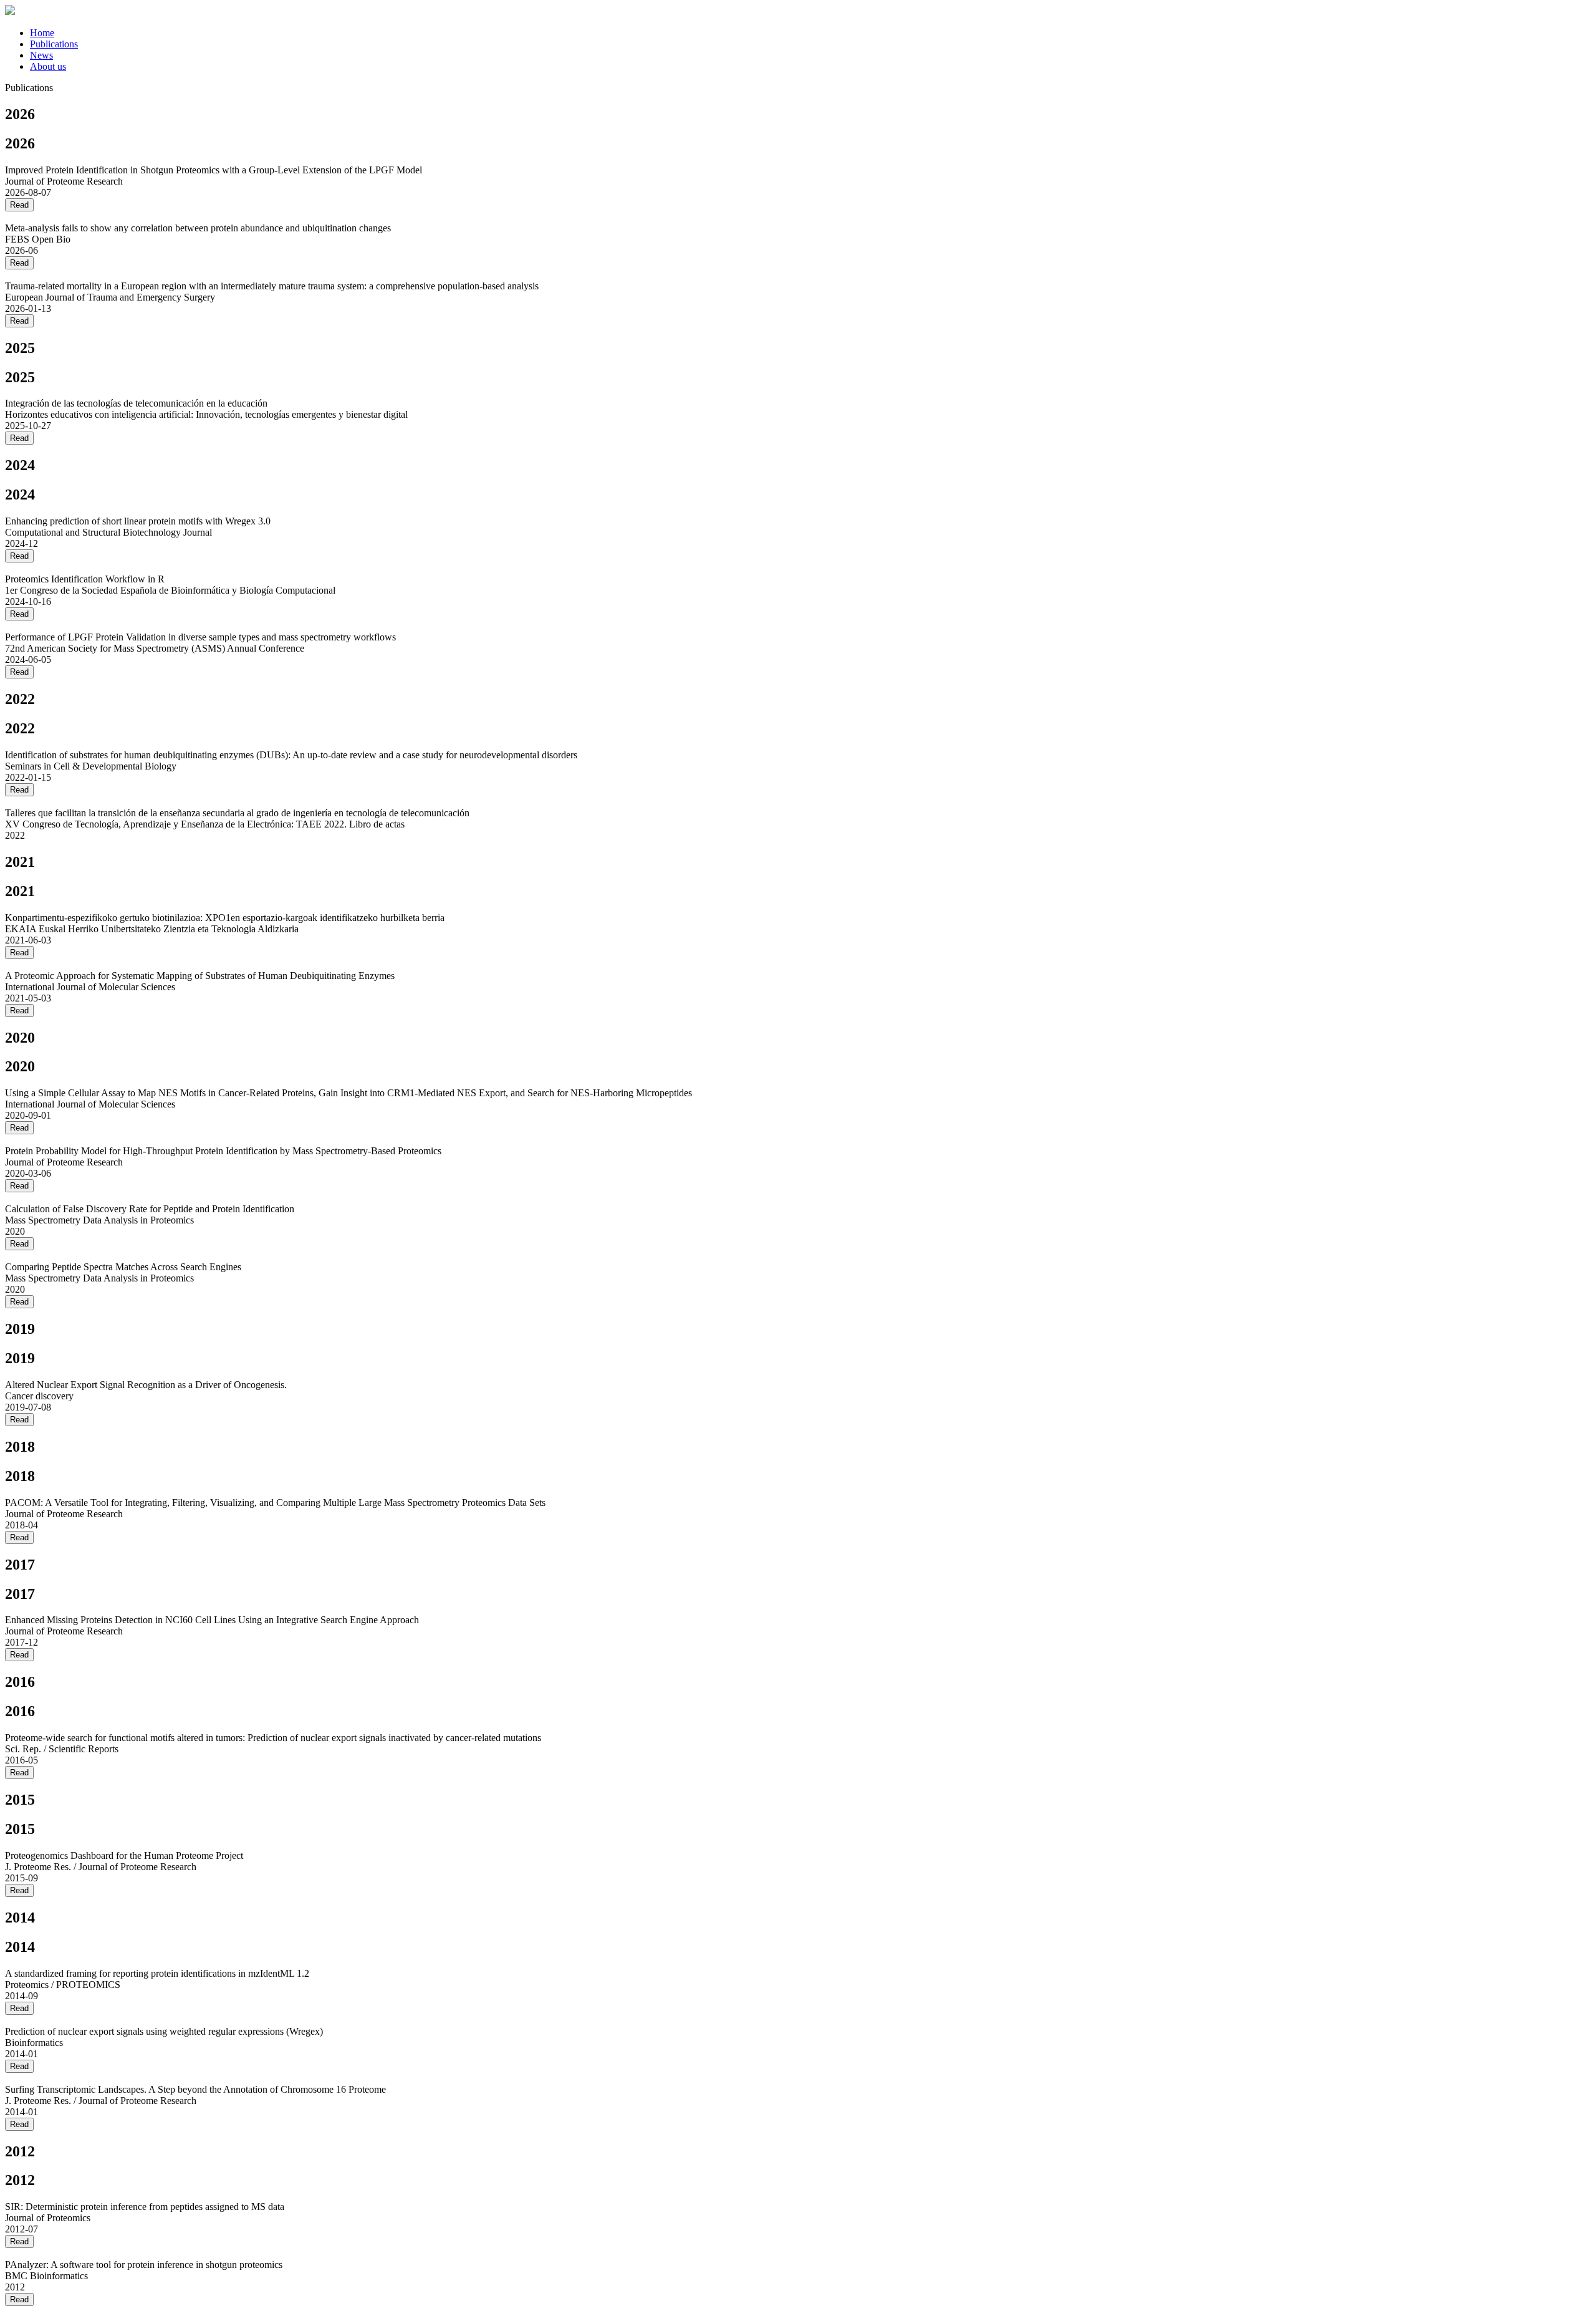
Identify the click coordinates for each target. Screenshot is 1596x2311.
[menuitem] (42, 33)
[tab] (810, 33)
